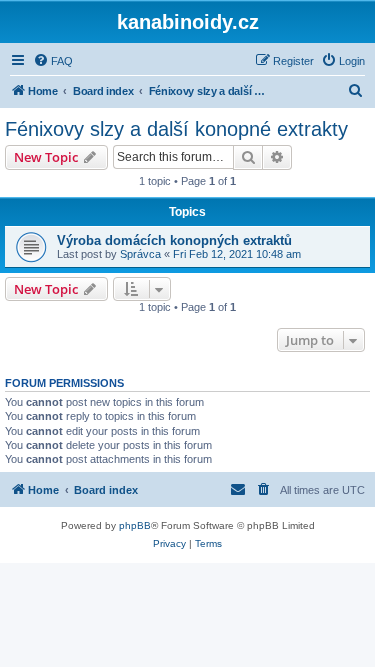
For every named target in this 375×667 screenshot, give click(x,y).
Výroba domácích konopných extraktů (174, 240)
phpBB (135, 525)
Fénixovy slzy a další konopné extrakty (176, 129)
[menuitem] (53, 61)
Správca (140, 254)
